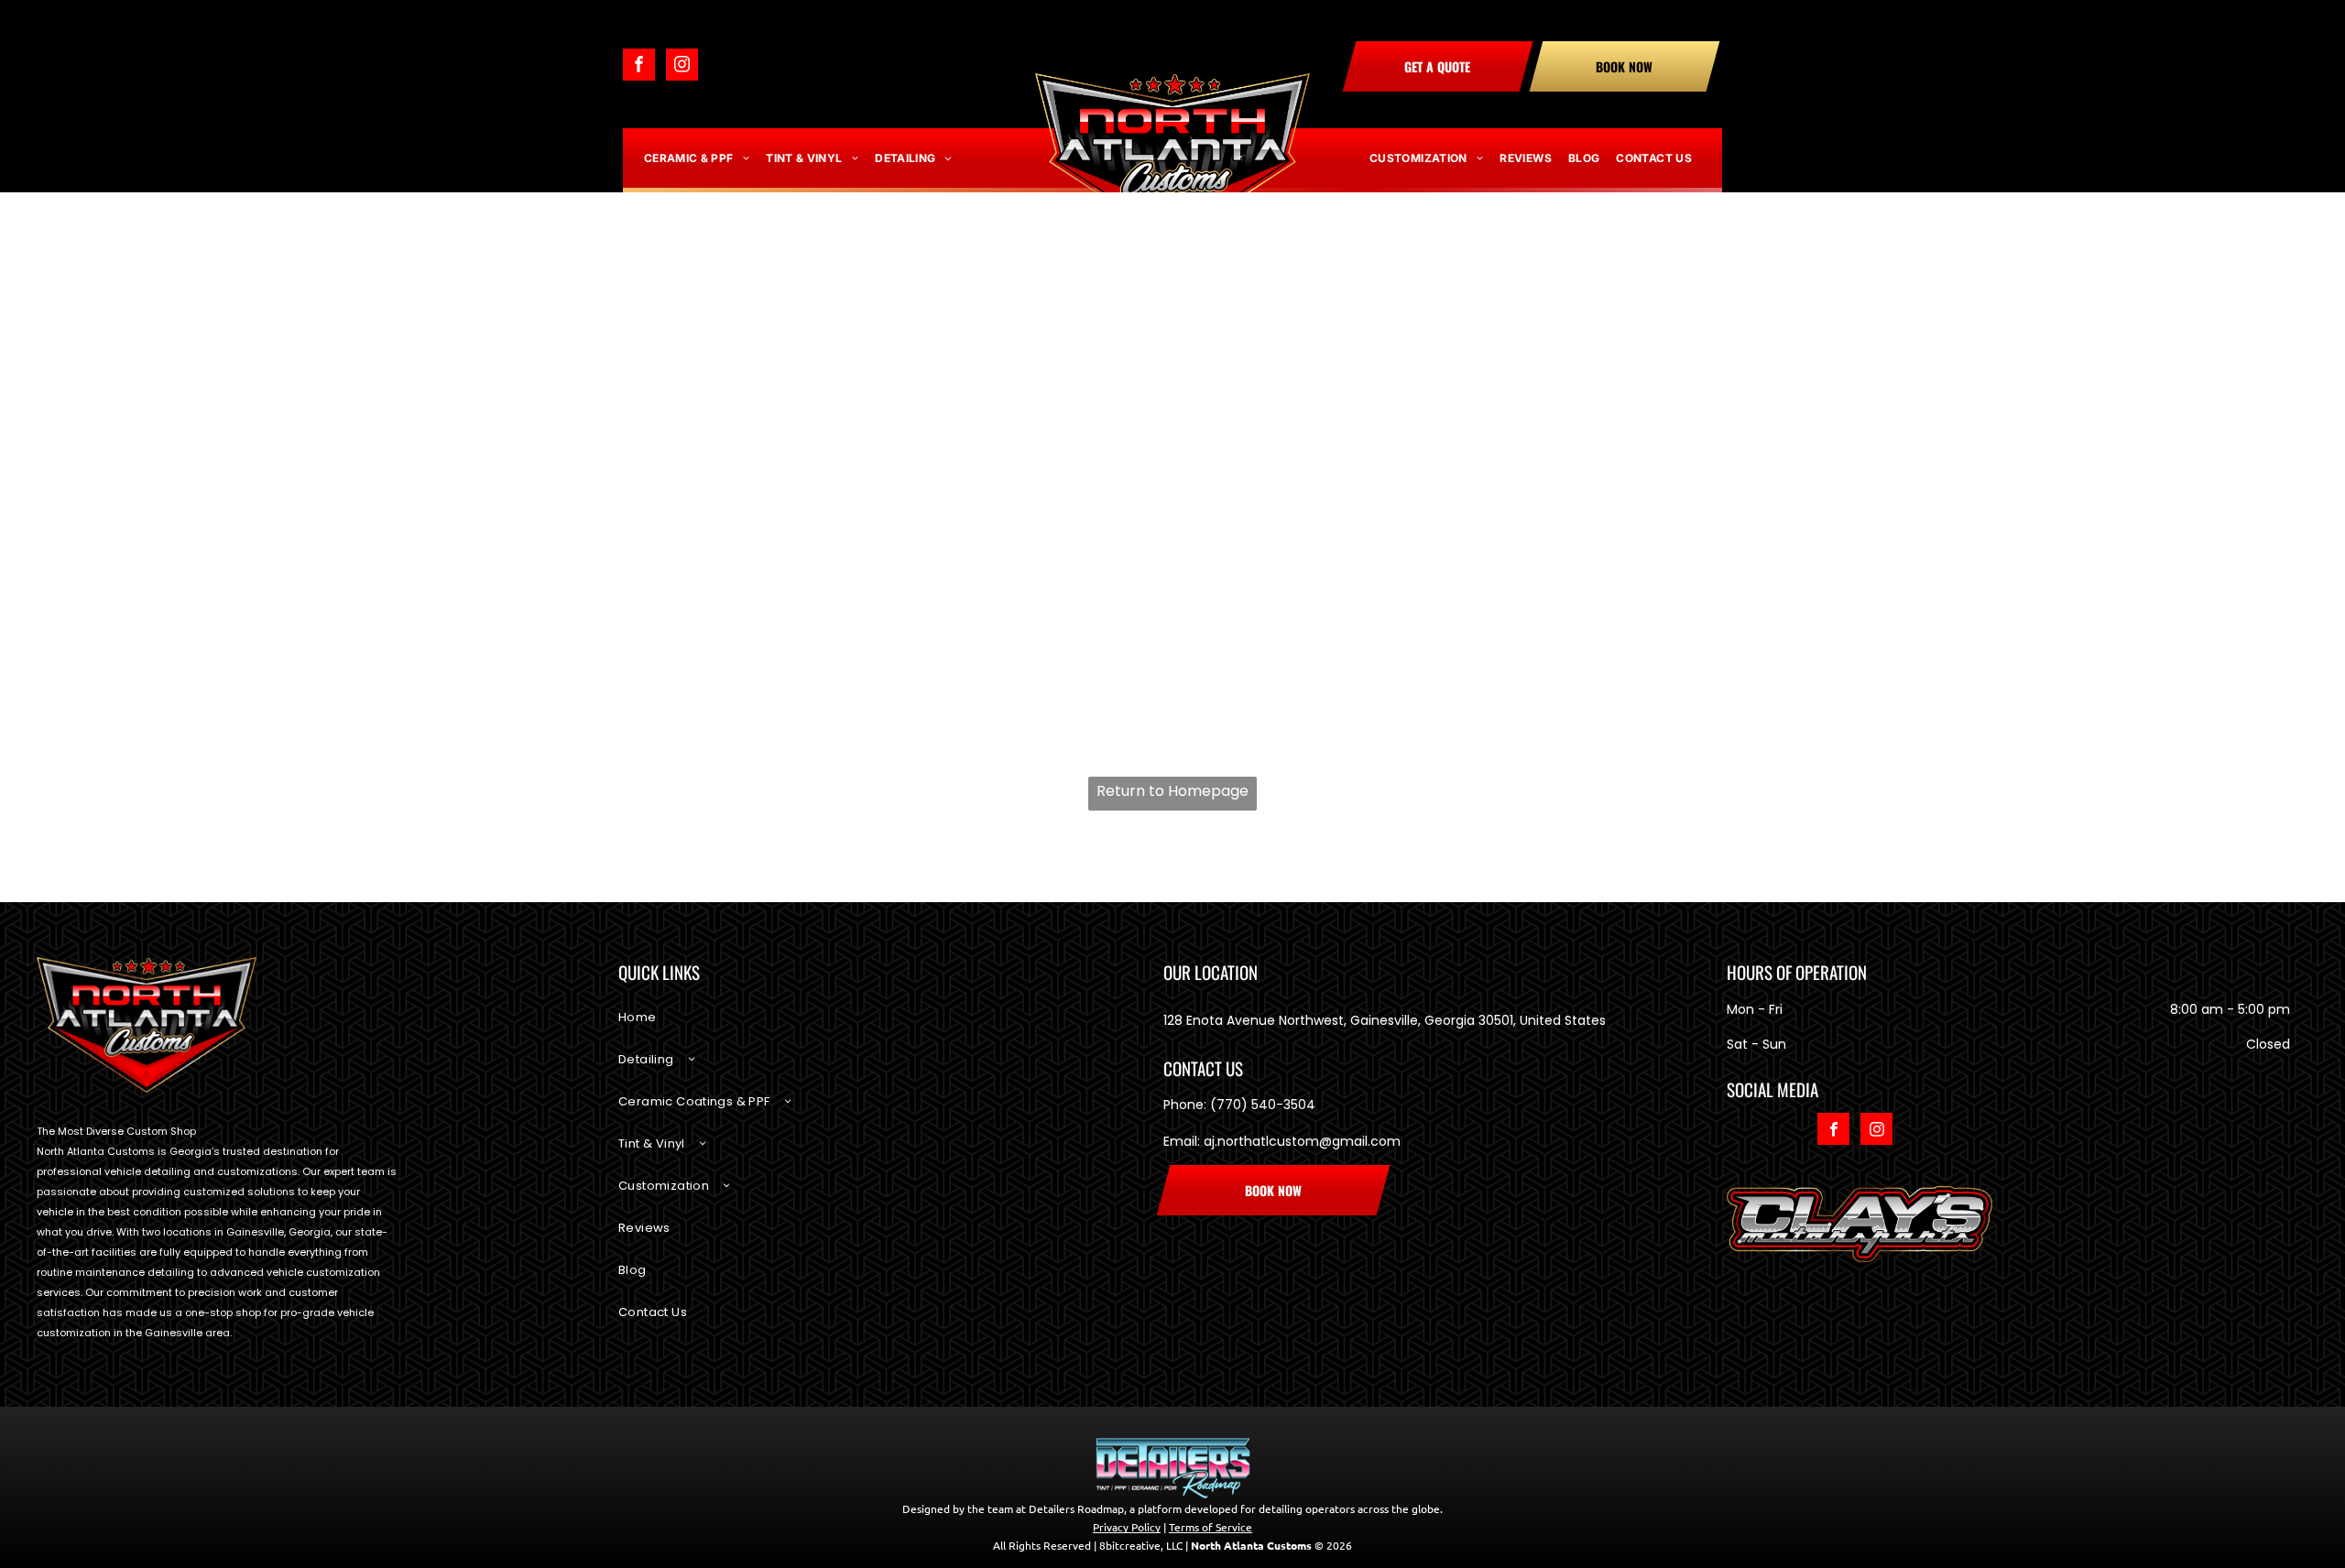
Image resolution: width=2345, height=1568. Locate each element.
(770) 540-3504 (1263, 1105)
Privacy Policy (1127, 1527)
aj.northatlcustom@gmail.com (1302, 1141)
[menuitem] (697, 158)
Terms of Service (1211, 1527)
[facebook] (639, 67)
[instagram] (682, 67)
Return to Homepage (1172, 791)
